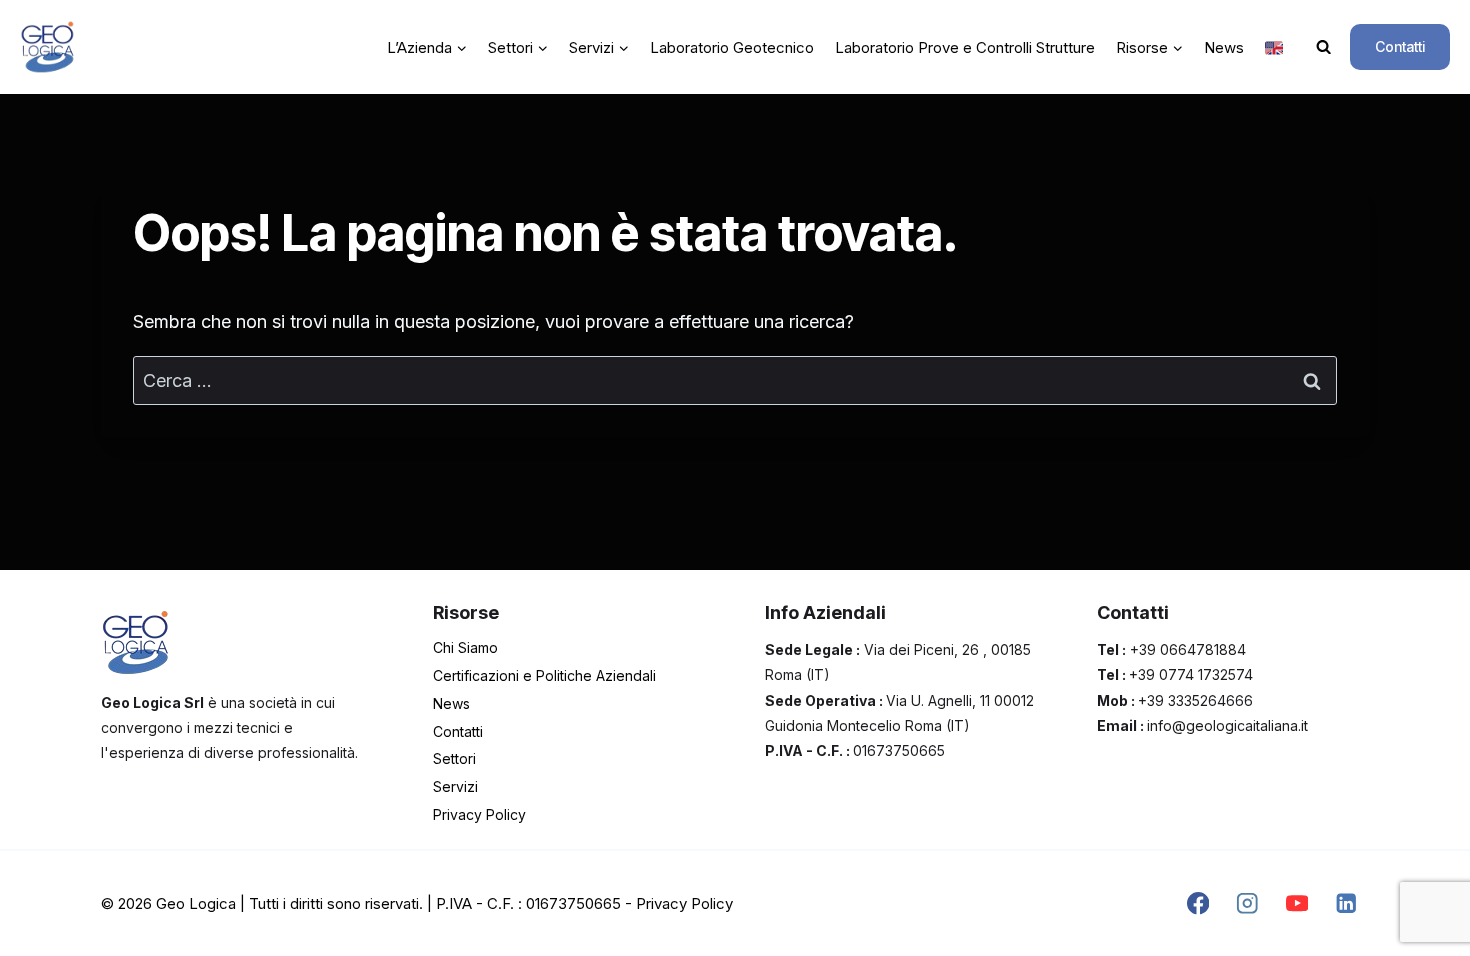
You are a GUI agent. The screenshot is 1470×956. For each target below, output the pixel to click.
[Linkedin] (1346, 903)
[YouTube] (1296, 903)
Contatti (1400, 46)
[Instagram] (1247, 903)
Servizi (455, 786)
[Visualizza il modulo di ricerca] (1323, 47)
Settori (454, 758)
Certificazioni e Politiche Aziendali (544, 675)
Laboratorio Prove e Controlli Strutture (965, 47)
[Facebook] (1197, 903)
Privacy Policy (479, 814)
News (1224, 47)
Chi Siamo (465, 647)
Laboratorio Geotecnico (732, 47)
